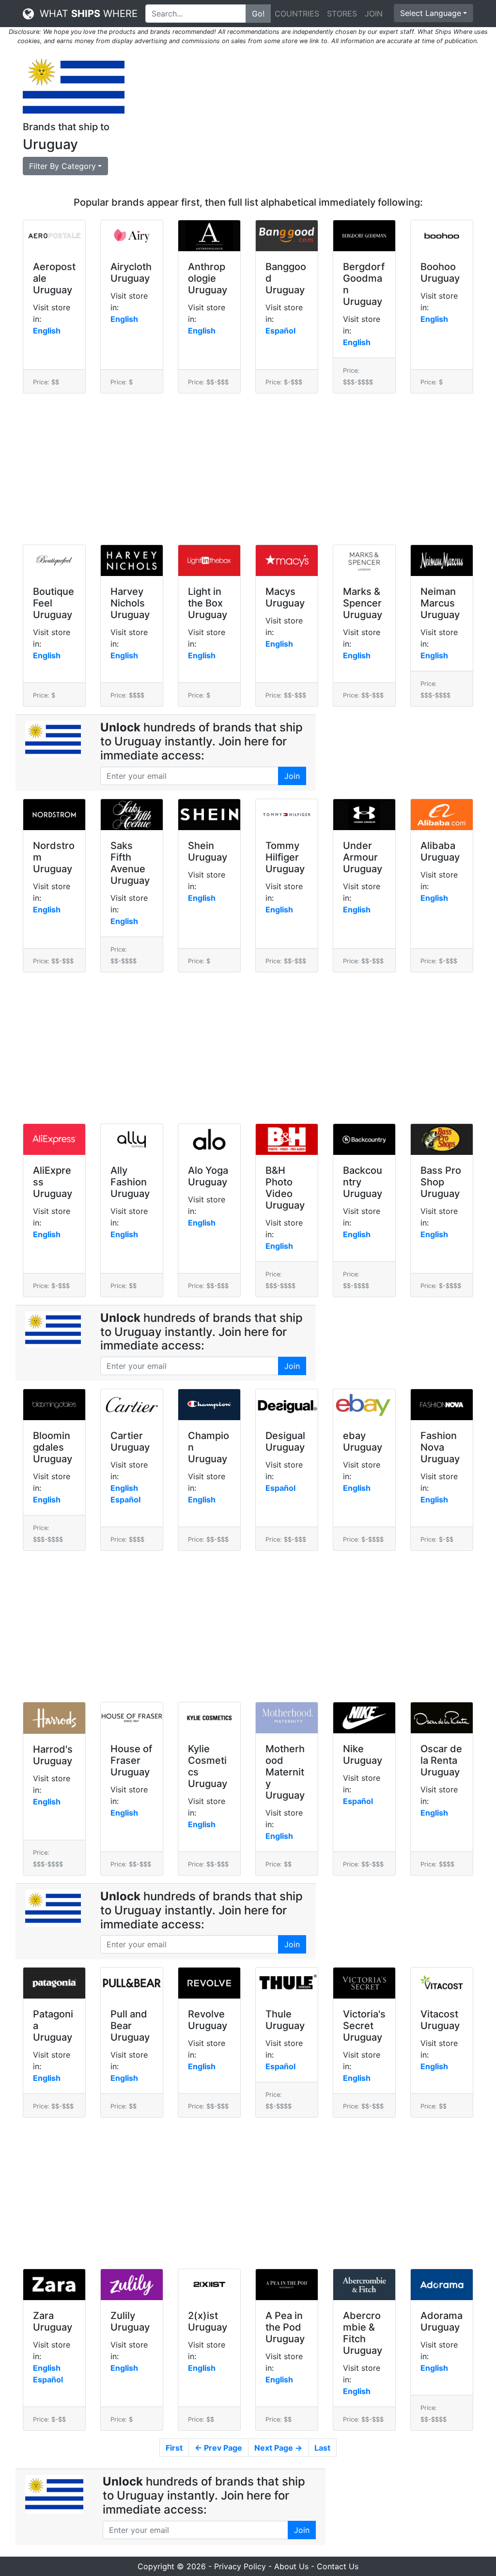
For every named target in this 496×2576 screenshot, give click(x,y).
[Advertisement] (306, 121)
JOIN (374, 14)
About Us (291, 2566)
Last (322, 2448)
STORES (342, 14)
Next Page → (278, 2448)
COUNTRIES (297, 14)
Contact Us (338, 2566)
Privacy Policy (240, 2566)
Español (280, 331)
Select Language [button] (431, 13)
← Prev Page (218, 2448)
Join (292, 776)
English (47, 331)
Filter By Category (62, 166)
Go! (258, 14)
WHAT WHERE (86, 14)
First (174, 2448)
